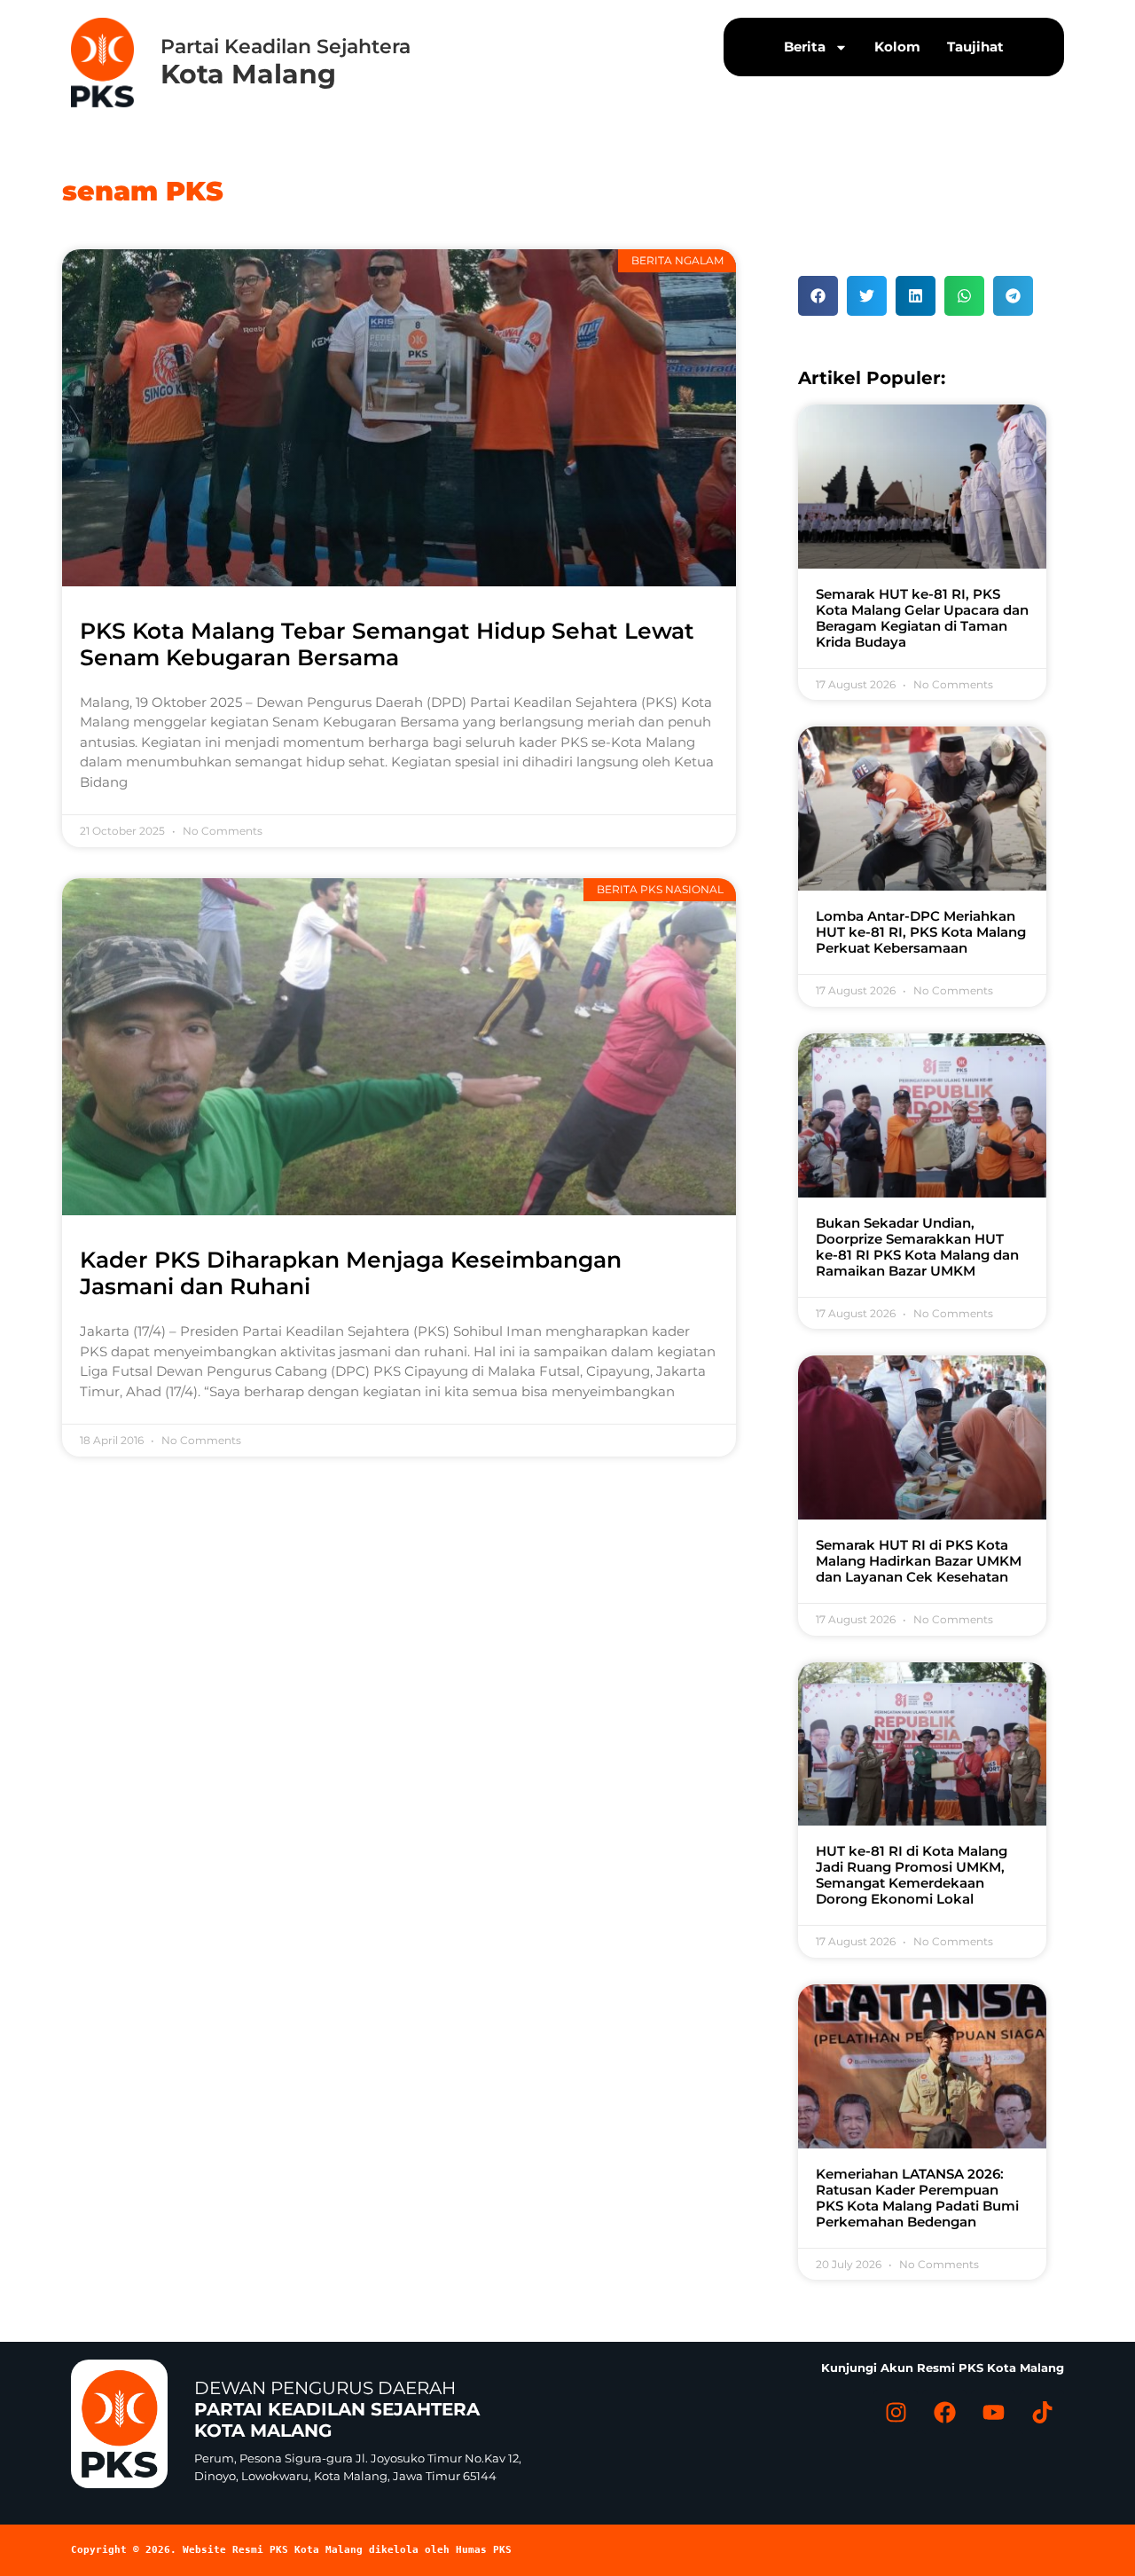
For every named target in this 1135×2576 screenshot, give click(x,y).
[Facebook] (944, 2412)
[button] (818, 296)
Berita (805, 47)
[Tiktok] (1042, 2412)
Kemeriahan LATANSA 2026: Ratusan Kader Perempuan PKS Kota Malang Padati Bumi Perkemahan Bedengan (917, 2198)
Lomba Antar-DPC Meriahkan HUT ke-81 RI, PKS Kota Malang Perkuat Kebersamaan (921, 932)
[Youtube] (993, 2412)
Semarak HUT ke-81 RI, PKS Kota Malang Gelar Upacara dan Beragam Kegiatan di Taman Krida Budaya (922, 618)
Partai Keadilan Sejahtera (286, 47)
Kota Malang (248, 74)
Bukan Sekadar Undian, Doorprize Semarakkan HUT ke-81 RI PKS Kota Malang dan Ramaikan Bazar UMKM (917, 1247)
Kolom (897, 47)
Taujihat (975, 47)
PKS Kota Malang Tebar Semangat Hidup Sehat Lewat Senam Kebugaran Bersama (387, 644)
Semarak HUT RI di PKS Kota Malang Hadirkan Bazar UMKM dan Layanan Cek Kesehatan (919, 1561)
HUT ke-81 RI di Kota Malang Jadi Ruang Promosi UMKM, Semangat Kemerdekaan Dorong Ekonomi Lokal (912, 1875)
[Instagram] (896, 2412)
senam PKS (143, 191)
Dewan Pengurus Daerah (337, 2409)
